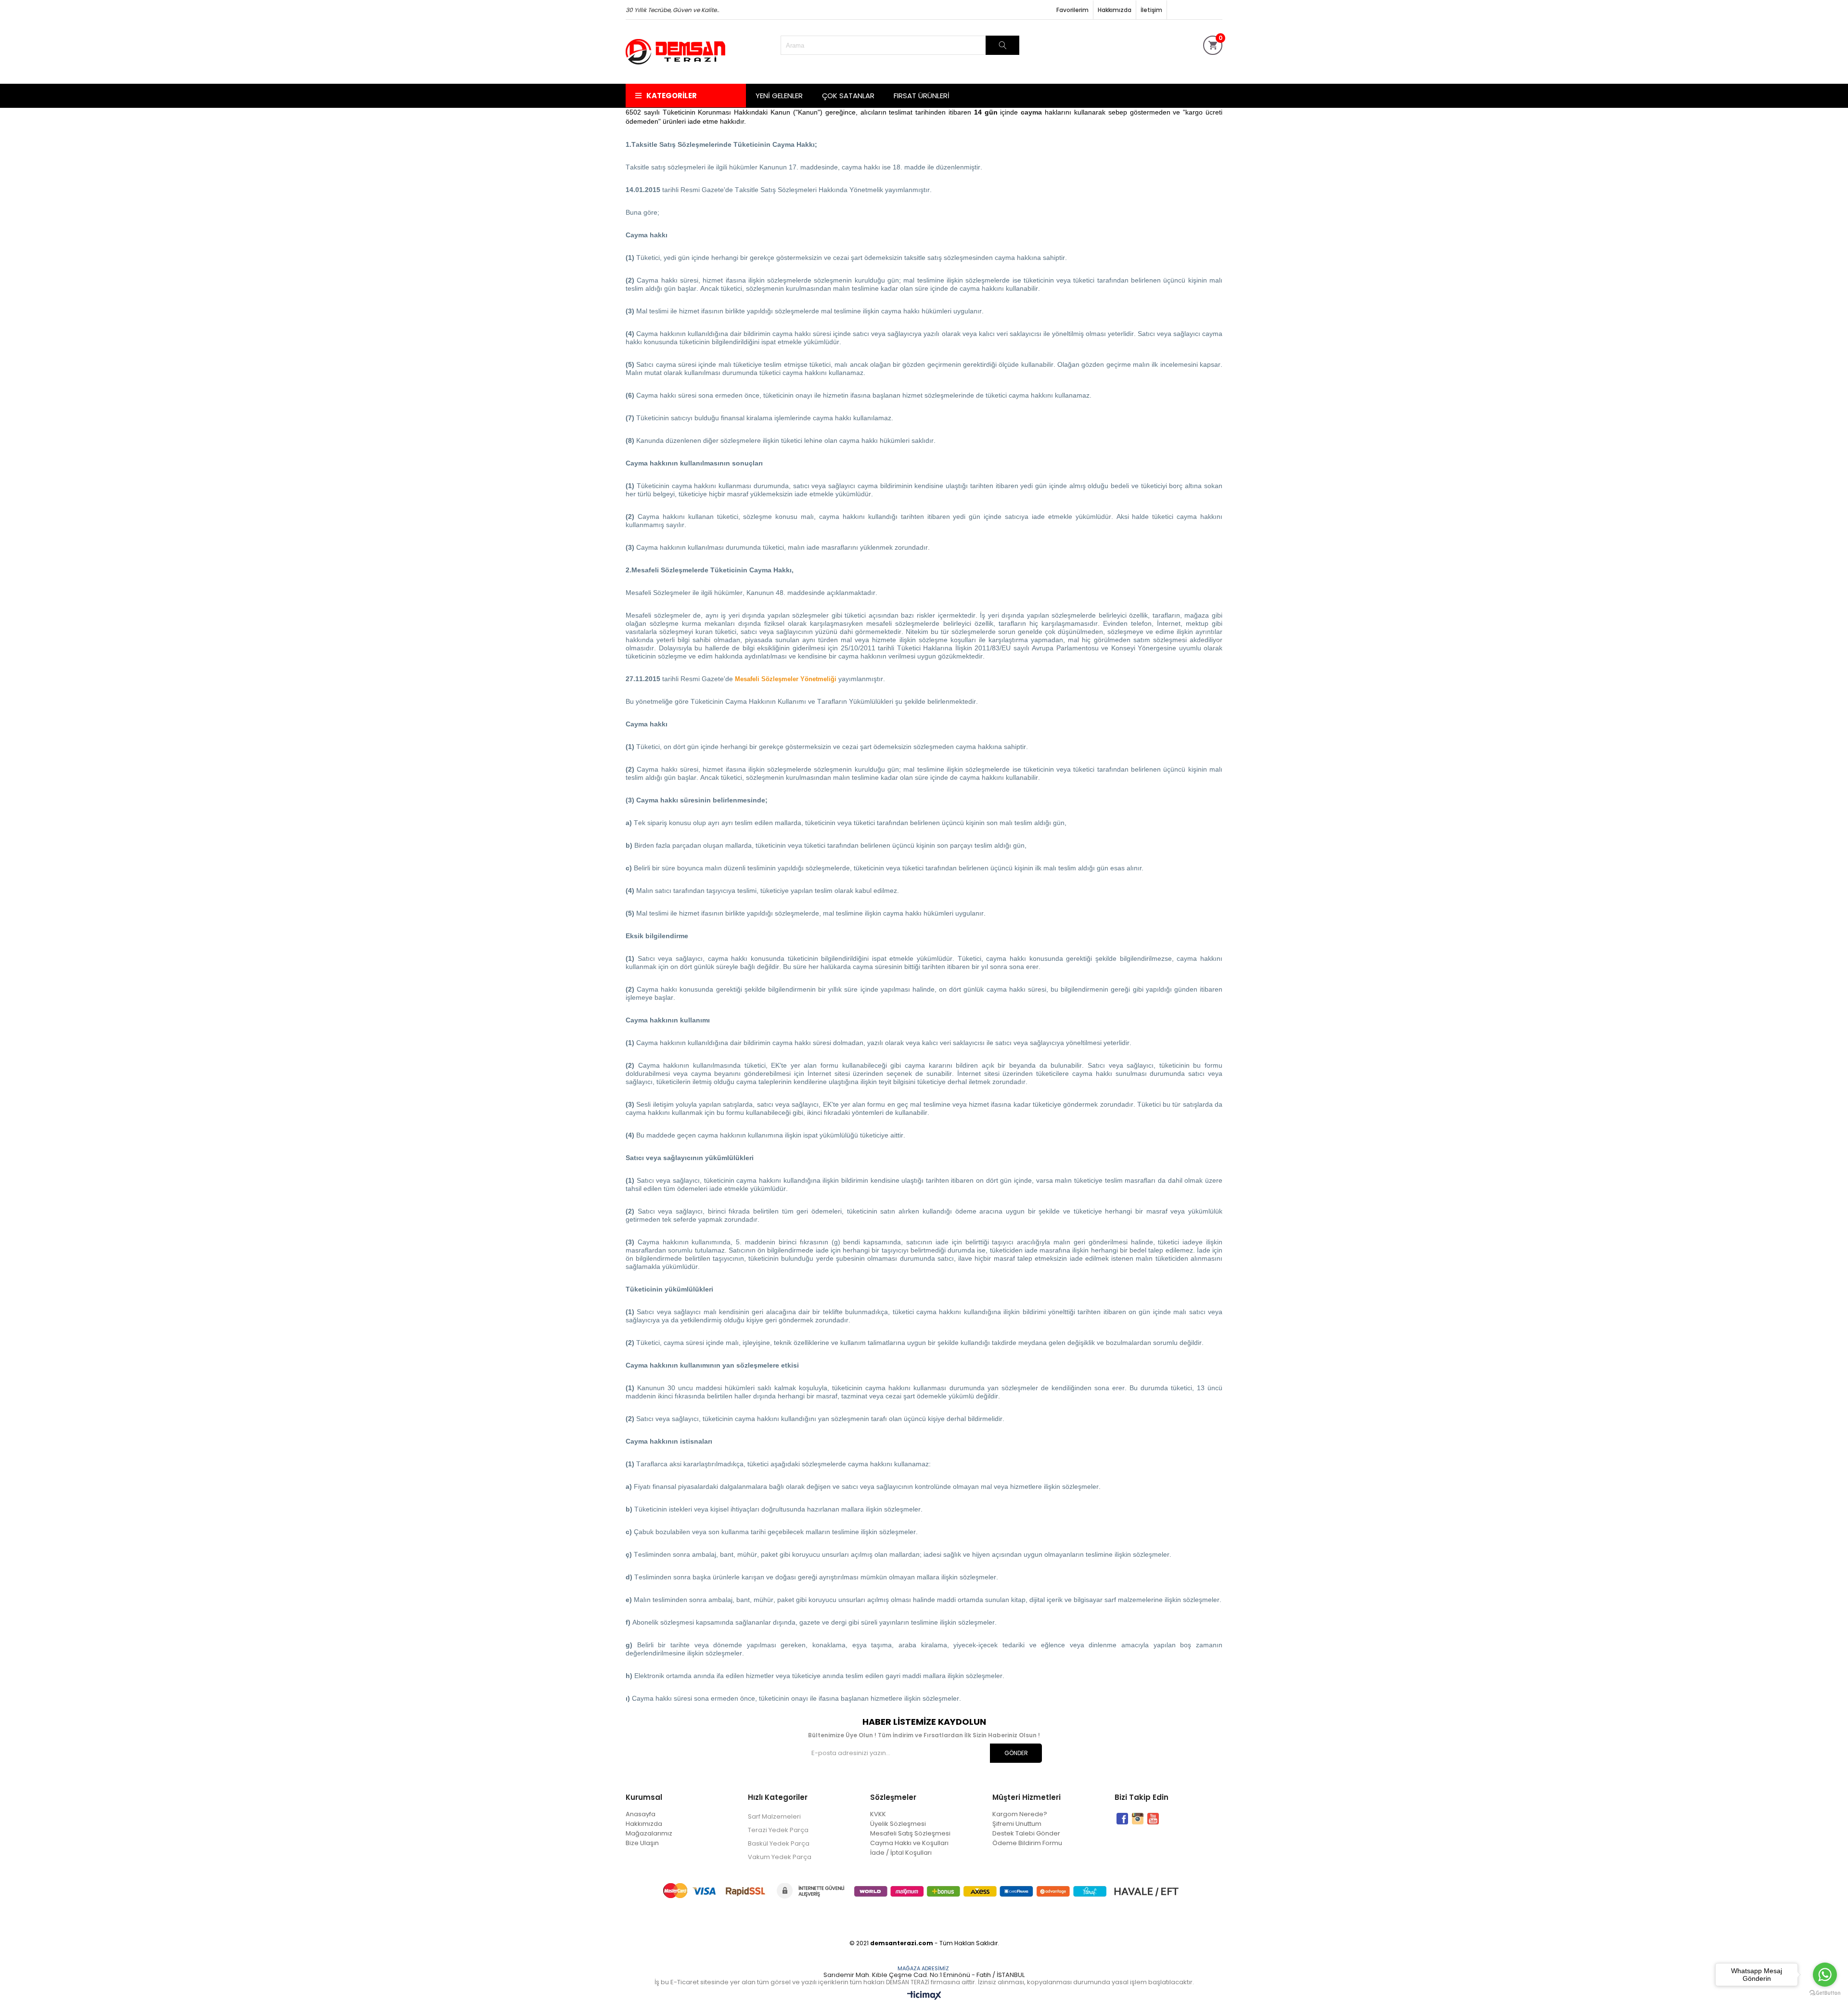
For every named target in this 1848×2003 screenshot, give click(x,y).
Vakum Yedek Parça (780, 1857)
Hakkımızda (1115, 10)
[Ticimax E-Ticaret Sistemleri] (924, 1996)
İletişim (1151, 10)
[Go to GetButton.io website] (1825, 1993)
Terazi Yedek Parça (778, 1830)
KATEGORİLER (672, 96)
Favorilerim (1072, 10)
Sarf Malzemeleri (774, 1816)
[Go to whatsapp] (1825, 1975)
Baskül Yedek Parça (779, 1843)
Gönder (1016, 1753)
